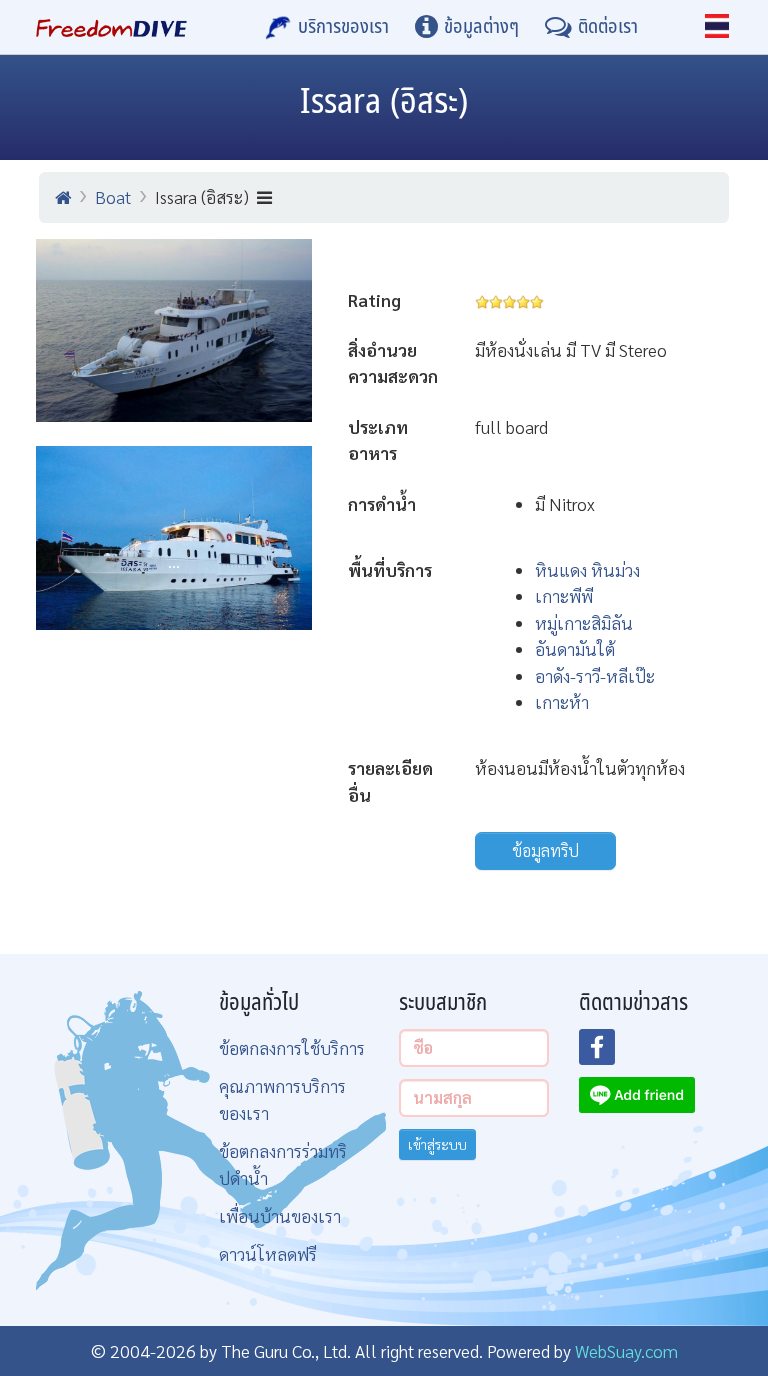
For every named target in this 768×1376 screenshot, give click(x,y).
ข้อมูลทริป (545, 850)
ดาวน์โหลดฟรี (268, 1253)
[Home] (63, 197)
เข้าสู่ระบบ (437, 1144)
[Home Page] (111, 27)
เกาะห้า (562, 701)
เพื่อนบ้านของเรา (280, 1215)
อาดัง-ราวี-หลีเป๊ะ (595, 675)
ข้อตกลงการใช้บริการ (292, 1047)
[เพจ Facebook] (609, 1053)
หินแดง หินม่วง (587, 569)
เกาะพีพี (564, 595)
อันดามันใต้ (575, 648)
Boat (113, 196)
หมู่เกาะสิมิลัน (584, 622)
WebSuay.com (626, 1350)
